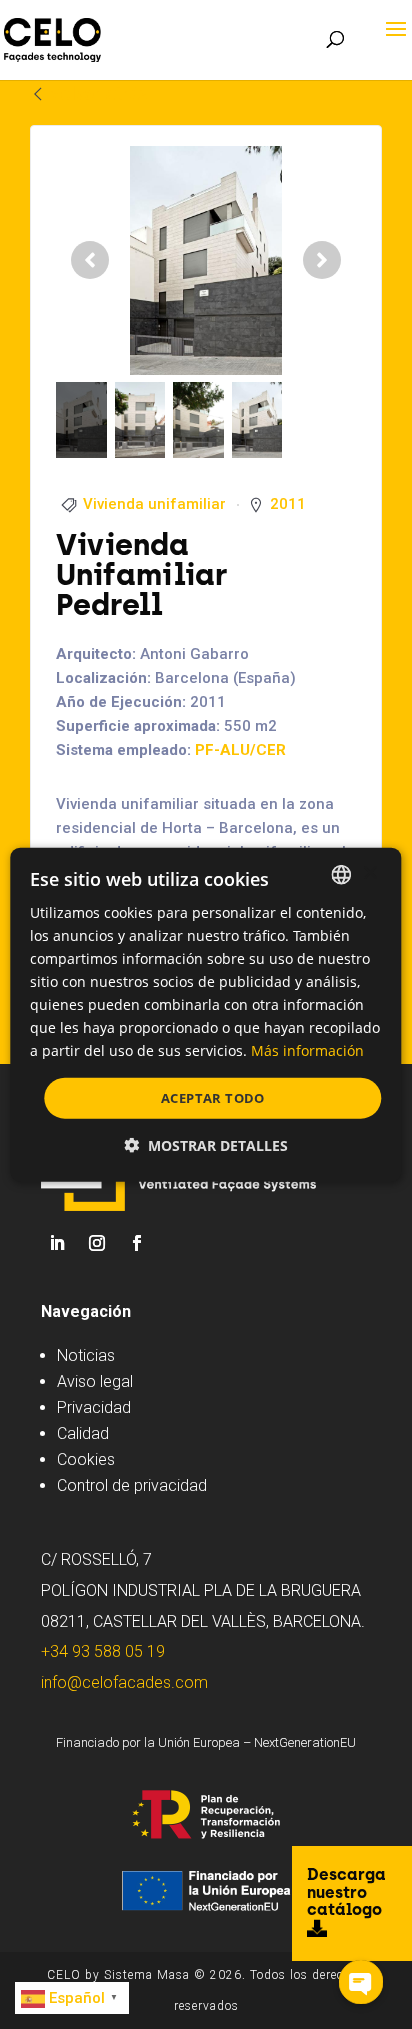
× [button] (369, 873)
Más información (307, 1050)
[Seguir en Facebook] (137, 1243)
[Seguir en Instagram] (97, 1243)
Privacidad (94, 1407)
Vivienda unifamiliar (154, 504)
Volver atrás (98, 93)
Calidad (83, 1433)
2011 (288, 504)
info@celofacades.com (124, 1682)
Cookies (86, 1459)
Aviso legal (95, 1381)
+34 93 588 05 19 (103, 1651)
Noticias (86, 1355)
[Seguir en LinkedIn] (57, 1243)
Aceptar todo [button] (213, 1097)
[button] (206, 1145)
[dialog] (205, 1014)
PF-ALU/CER (240, 750)
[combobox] (342, 874)
